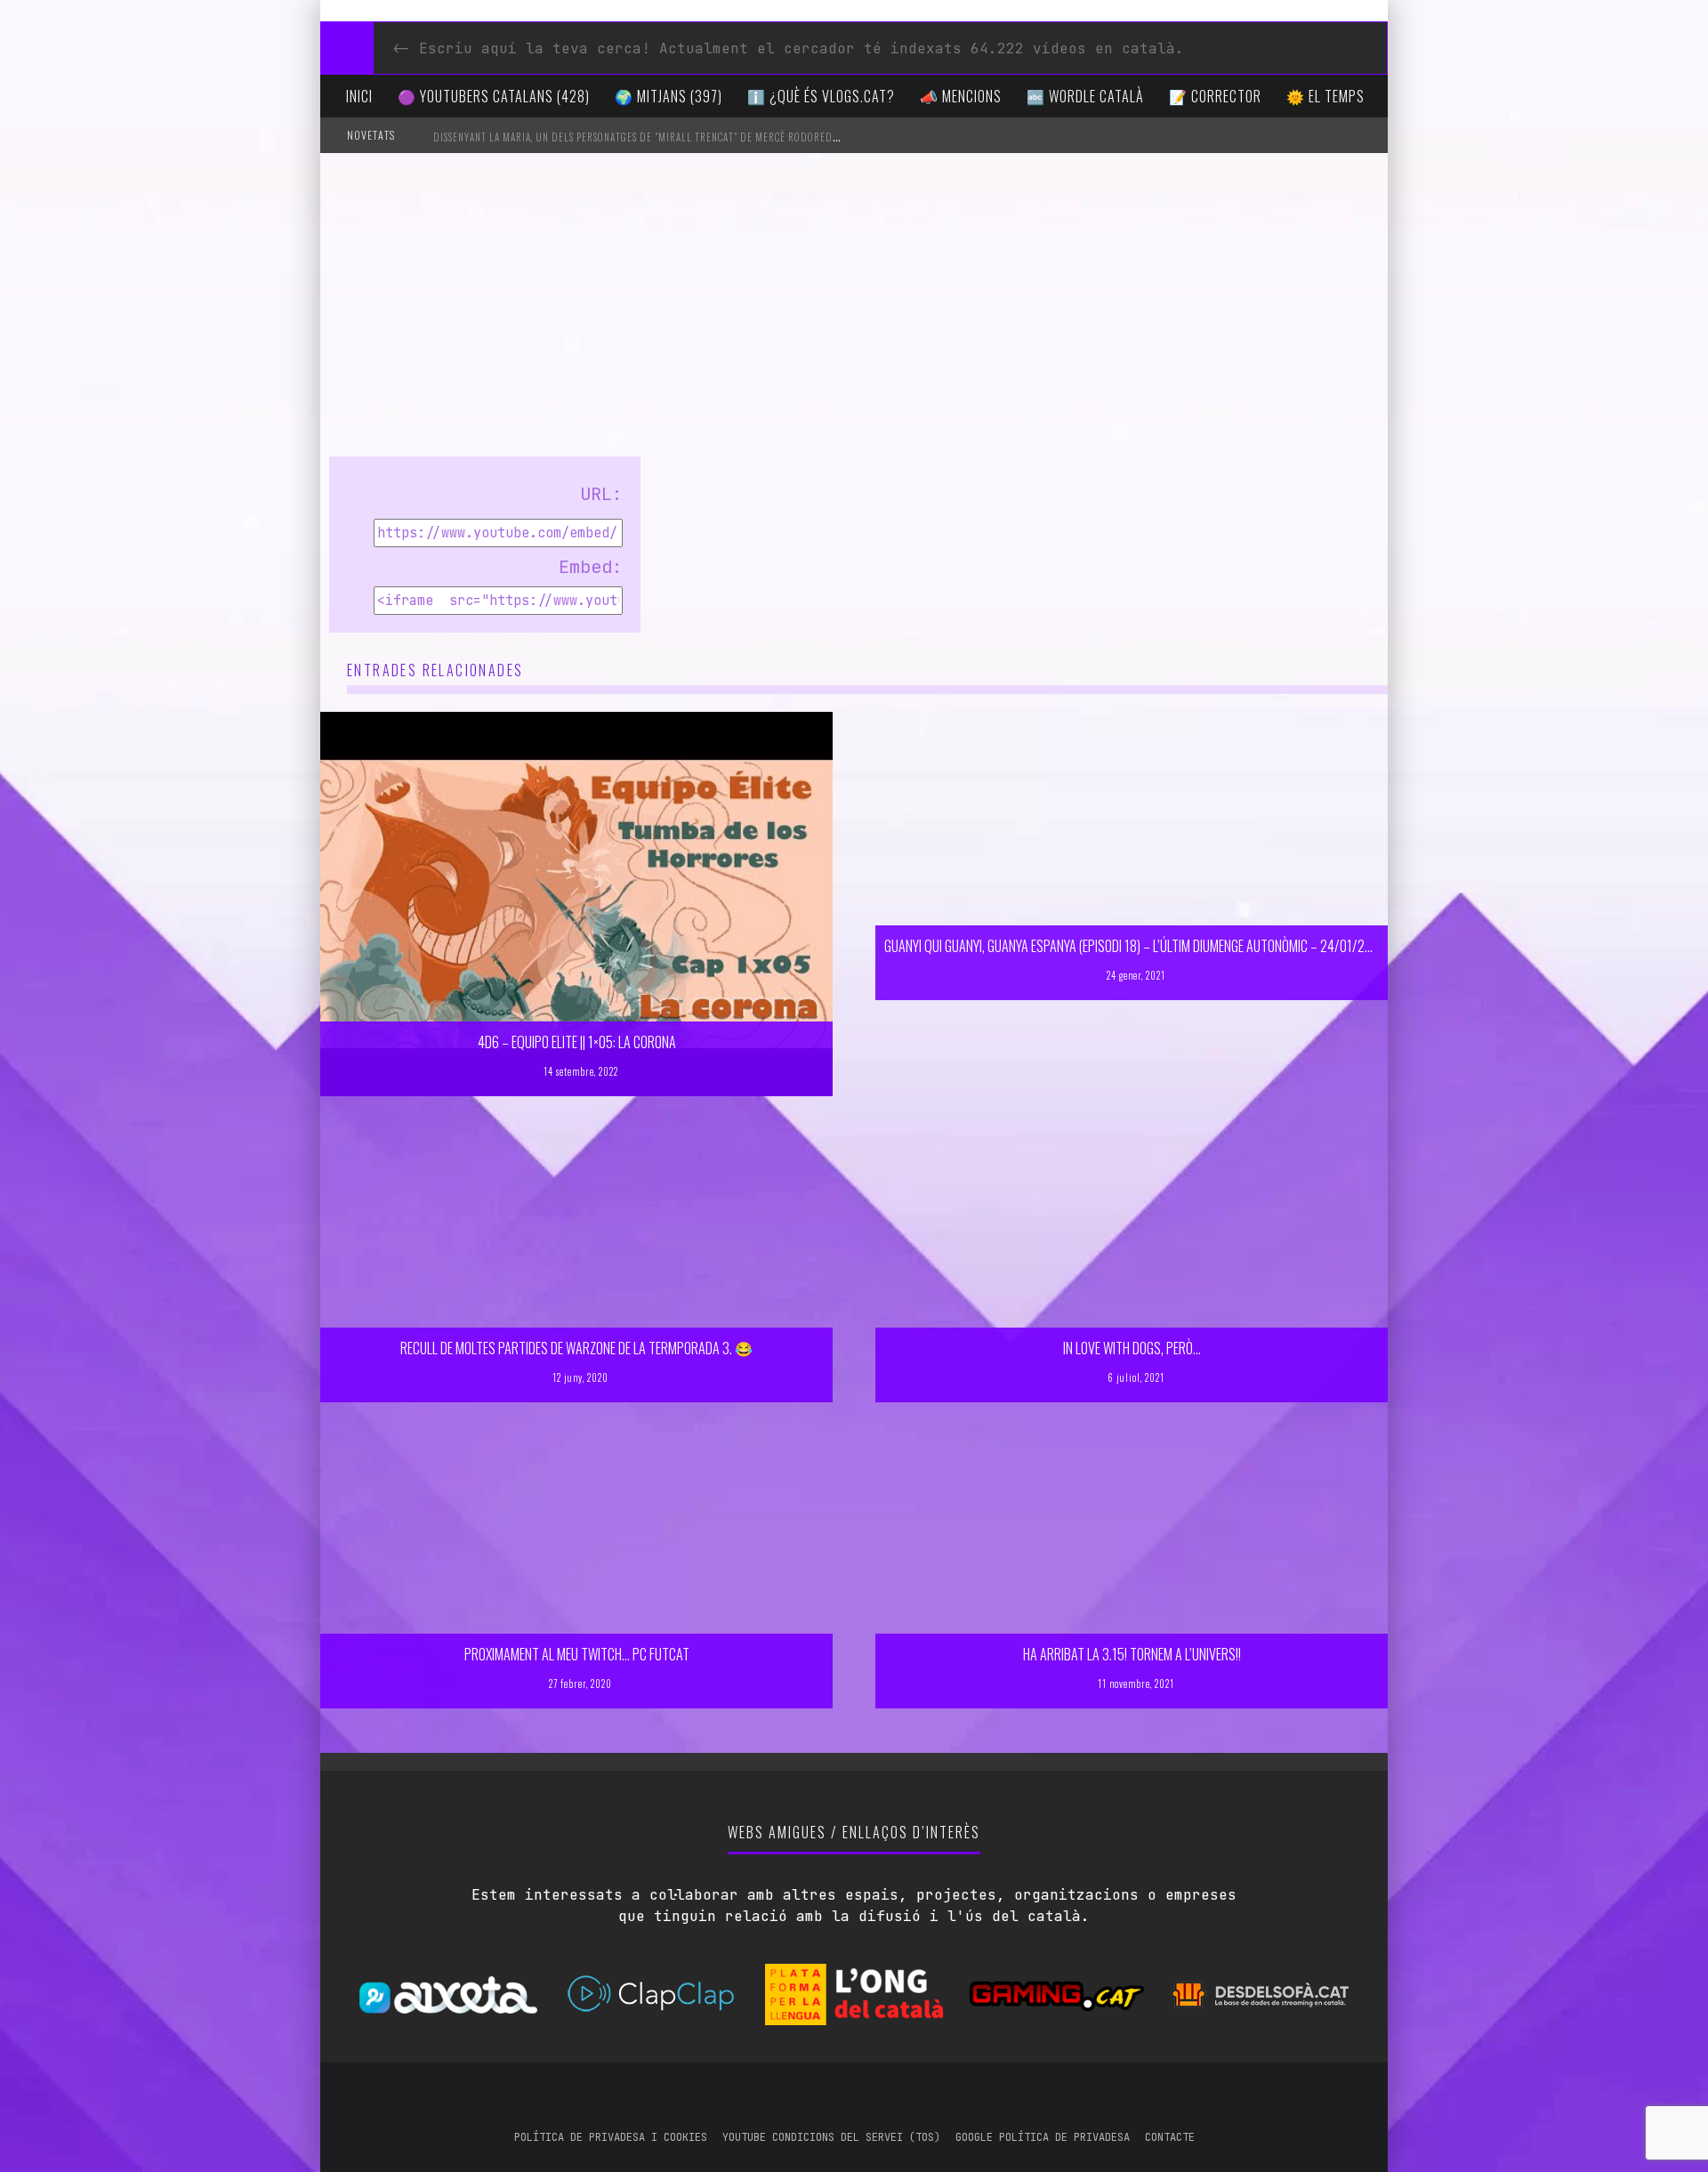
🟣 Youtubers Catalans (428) (494, 96)
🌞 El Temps (1325, 96)
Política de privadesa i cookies (611, 2137)
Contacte (1170, 2137)
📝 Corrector (1215, 96)
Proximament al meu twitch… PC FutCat (577, 1654)
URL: (601, 494)
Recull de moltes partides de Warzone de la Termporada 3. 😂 (576, 1348)
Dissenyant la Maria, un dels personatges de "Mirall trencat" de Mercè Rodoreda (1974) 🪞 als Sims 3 (683, 137)
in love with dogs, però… (1132, 1348)
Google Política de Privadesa (1043, 2137)
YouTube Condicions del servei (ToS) (831, 2137)
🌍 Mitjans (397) (669, 96)
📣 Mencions (961, 96)
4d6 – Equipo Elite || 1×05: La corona (577, 1042)
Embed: (591, 567)
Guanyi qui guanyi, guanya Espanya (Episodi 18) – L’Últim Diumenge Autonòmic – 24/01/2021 (1134, 946)
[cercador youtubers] (347, 48)
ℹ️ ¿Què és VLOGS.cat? (821, 96)
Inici (359, 96)
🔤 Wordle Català (1085, 96)
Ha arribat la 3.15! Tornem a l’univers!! (1132, 1654)
